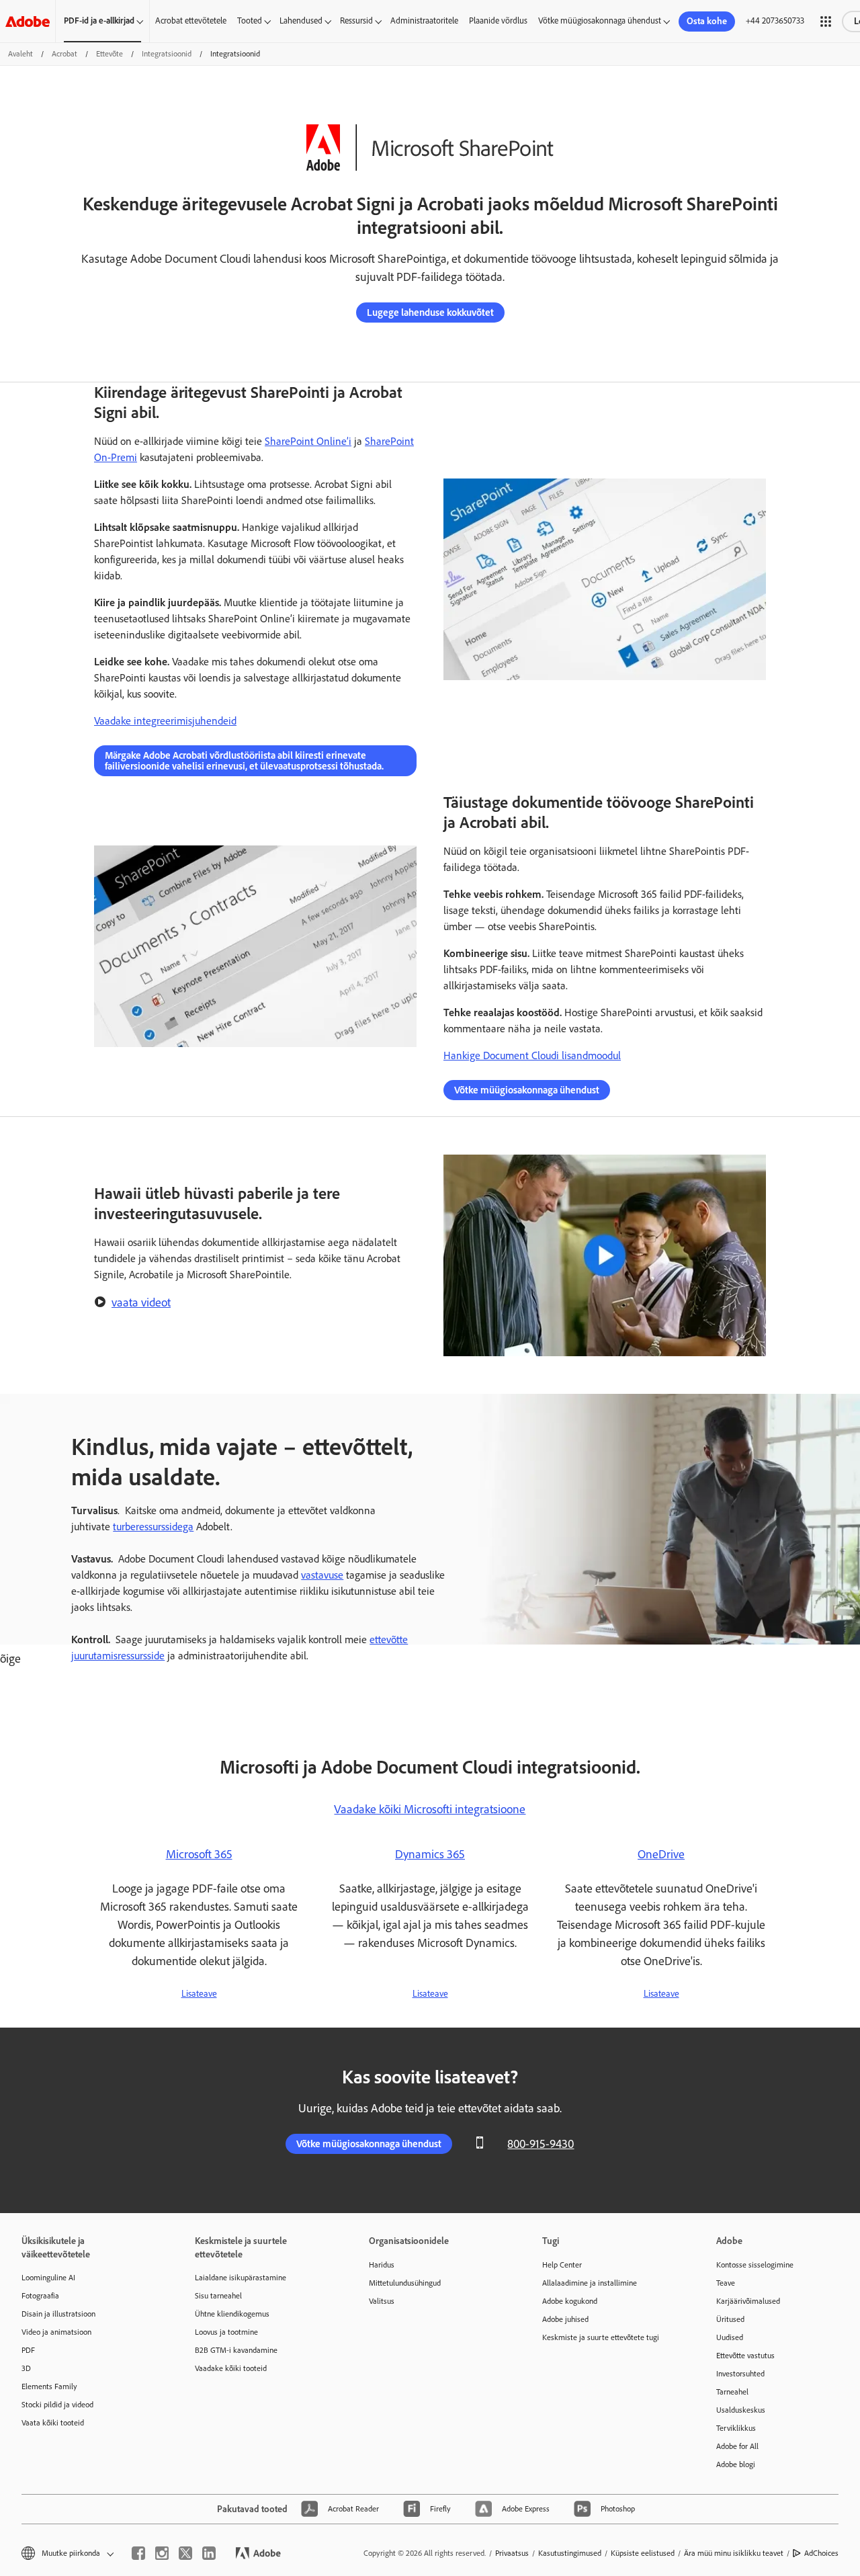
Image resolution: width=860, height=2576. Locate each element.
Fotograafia (40, 2296)
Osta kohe (707, 21)
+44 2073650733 (775, 20)
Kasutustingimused (570, 2553)
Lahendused (301, 20)
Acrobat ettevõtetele (191, 20)
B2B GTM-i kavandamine (236, 2350)
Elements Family (49, 2386)
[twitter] (185, 2553)
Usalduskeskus (741, 2410)
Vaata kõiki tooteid (53, 2423)
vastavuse (322, 1575)
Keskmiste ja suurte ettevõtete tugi (601, 2337)
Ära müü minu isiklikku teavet (734, 2553)
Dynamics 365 (430, 1854)
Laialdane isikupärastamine (241, 2278)
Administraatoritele (424, 20)
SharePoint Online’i (308, 441)
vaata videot (141, 1302)
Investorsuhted (740, 2374)
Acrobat (64, 54)
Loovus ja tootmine (226, 2332)
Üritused (730, 2319)
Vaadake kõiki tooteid (231, 2368)
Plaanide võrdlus (498, 20)
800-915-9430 (541, 2144)
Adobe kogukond (570, 2301)
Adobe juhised (565, 2319)
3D (26, 2368)
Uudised (730, 2337)
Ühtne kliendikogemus (232, 2314)
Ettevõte (110, 54)
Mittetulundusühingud (405, 2283)
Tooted (250, 20)
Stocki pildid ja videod (57, 2405)
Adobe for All (737, 2446)
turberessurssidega (153, 1527)
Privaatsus (512, 2553)
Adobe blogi (736, 2464)
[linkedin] (209, 2553)
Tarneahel (732, 2392)
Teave (726, 2283)
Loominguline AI (48, 2278)
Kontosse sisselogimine (755, 2265)
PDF (28, 2350)
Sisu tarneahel (218, 2296)
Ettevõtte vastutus (745, 2356)
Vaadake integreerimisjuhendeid (165, 721)
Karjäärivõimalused (748, 2301)
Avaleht (20, 54)
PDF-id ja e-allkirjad (99, 20)
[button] (826, 22)
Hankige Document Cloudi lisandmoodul (532, 1055)
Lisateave (199, 1994)
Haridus (382, 2265)
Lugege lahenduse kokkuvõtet (430, 313)
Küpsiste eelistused (643, 2553)
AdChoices (821, 2553)
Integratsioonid (167, 54)
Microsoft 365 (199, 1854)
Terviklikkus (736, 2428)
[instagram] (162, 2553)
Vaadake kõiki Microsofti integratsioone (430, 1809)
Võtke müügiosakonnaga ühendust (600, 20)
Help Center (562, 2265)
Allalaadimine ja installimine (590, 2283)
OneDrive (661, 1854)
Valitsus (382, 2301)
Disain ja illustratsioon (58, 2314)
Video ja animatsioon (56, 2332)
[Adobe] (28, 21)
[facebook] (138, 2553)
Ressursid (356, 20)
